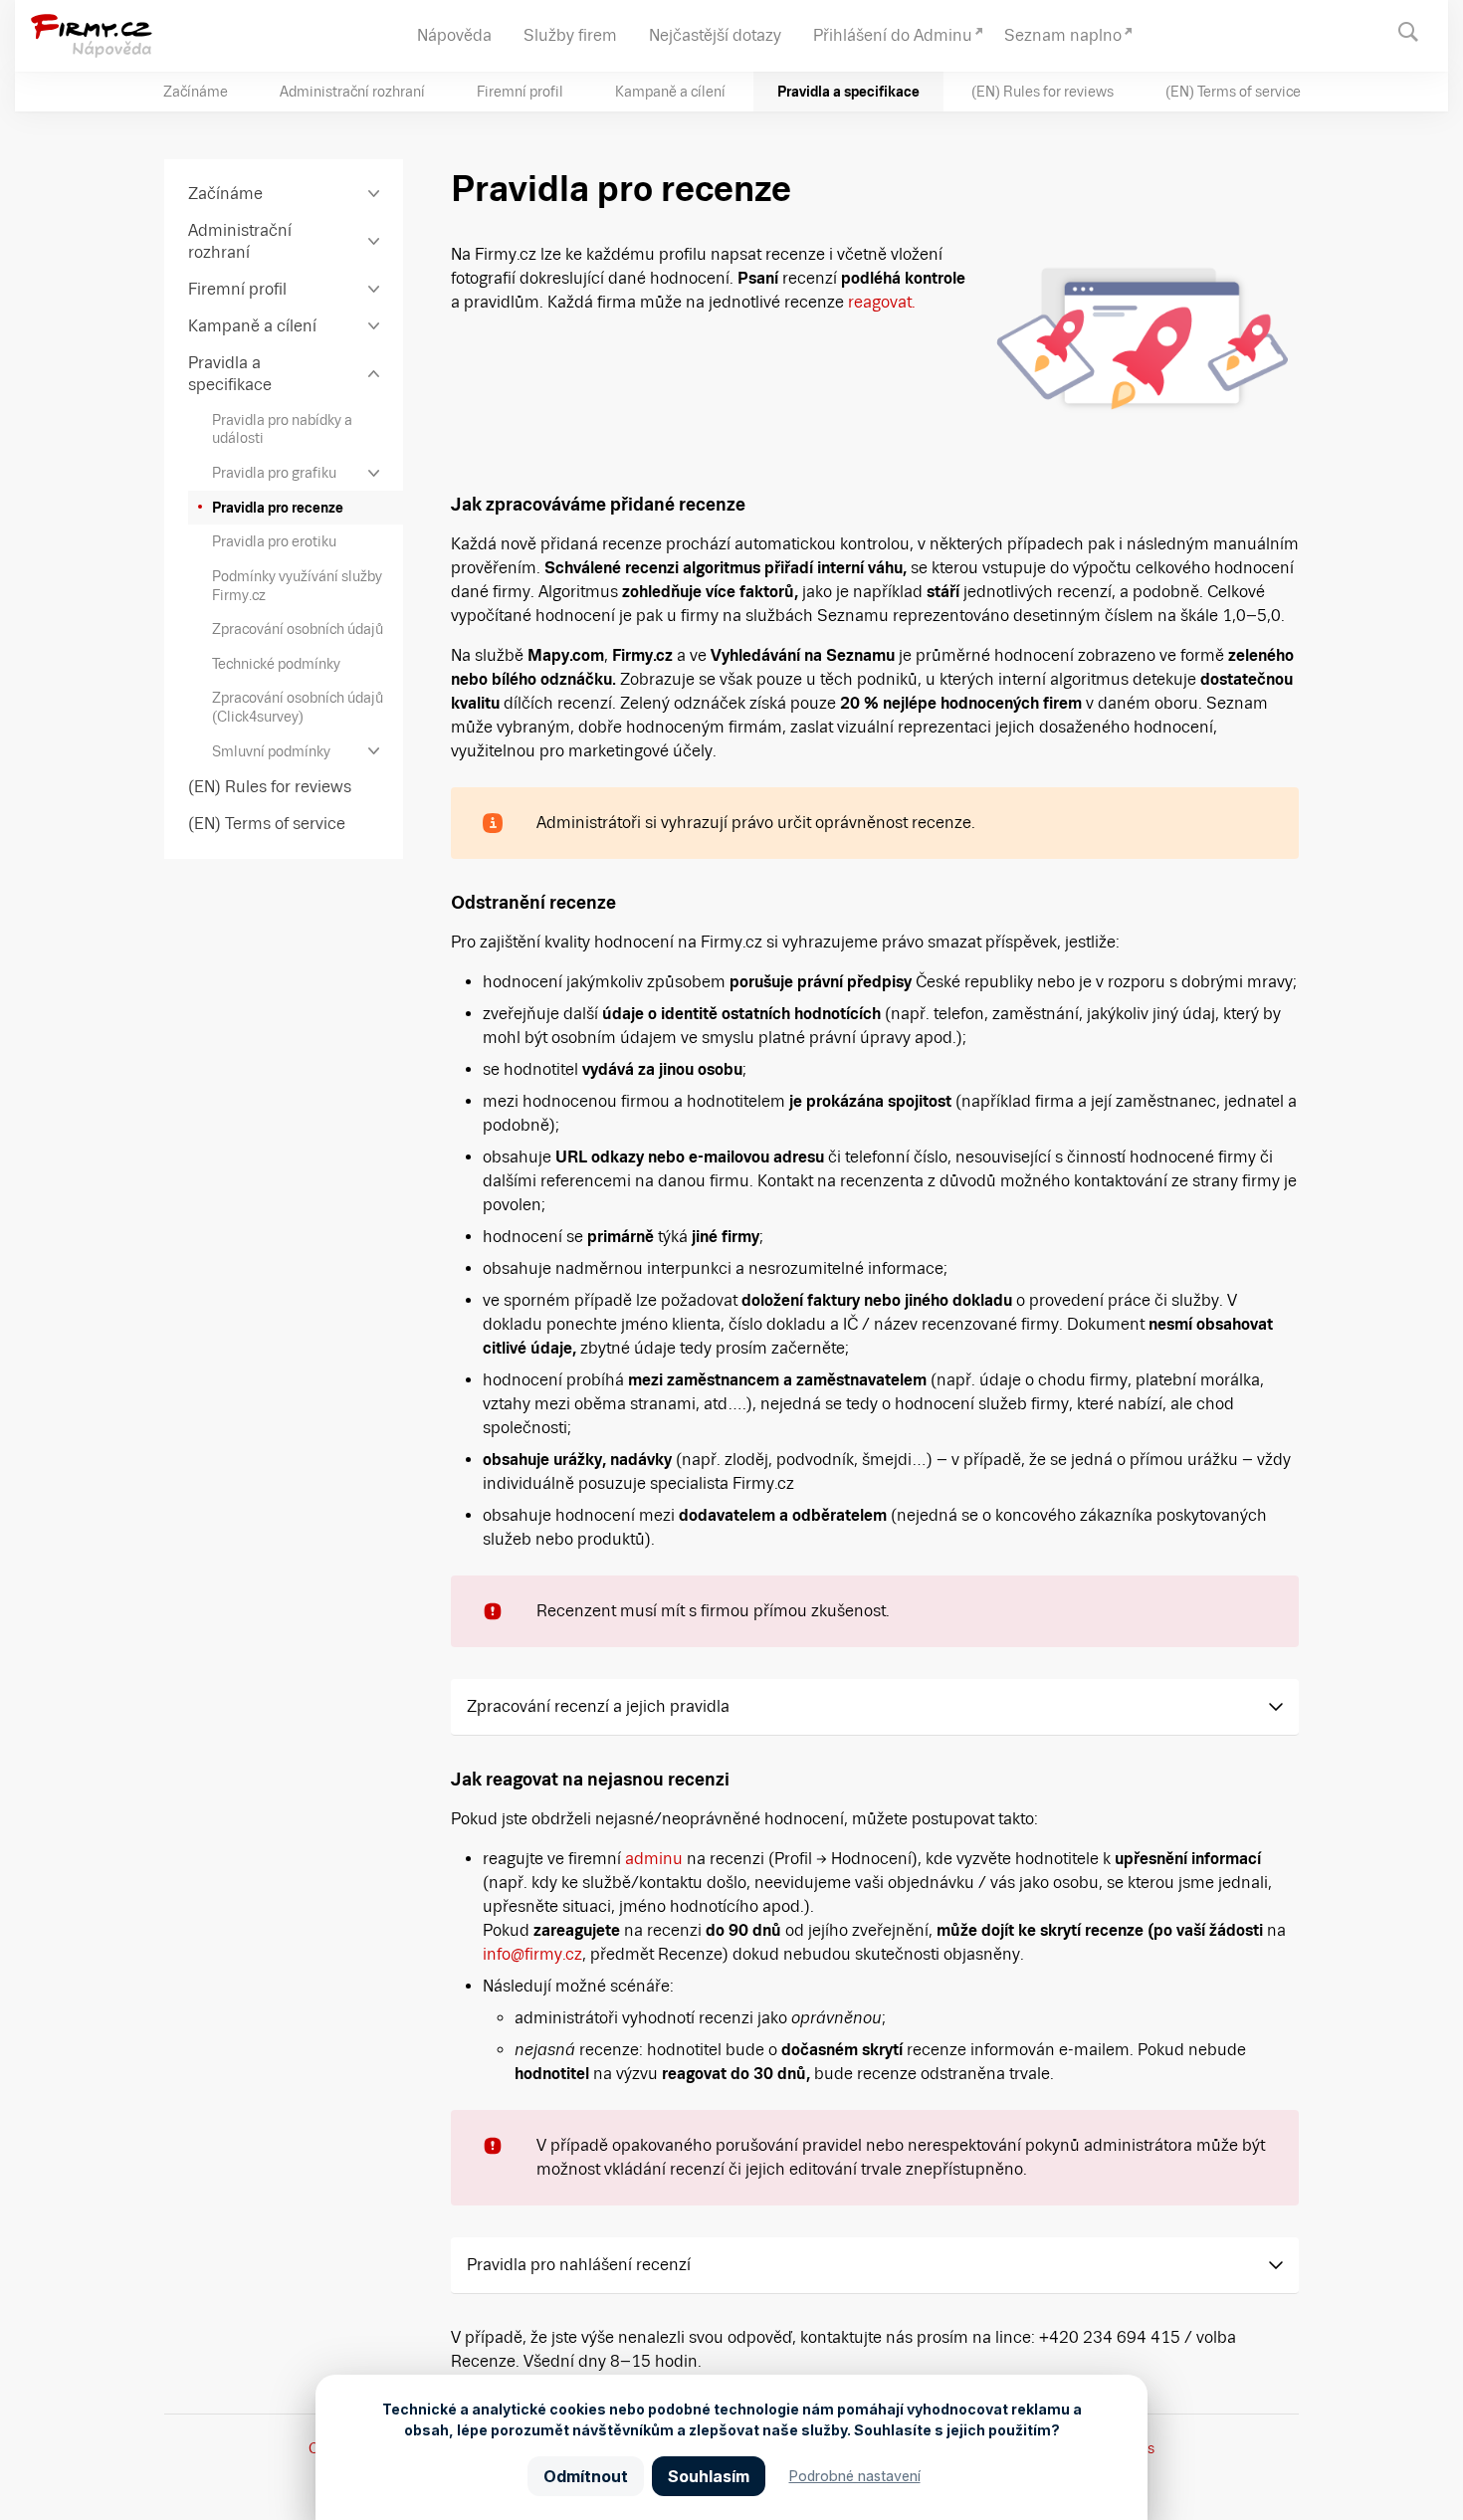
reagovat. (882, 302)
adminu (654, 1859)
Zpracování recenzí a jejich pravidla (598, 1706)
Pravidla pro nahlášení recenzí (579, 2265)
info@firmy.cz (532, 1954)
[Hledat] (1418, 30)
